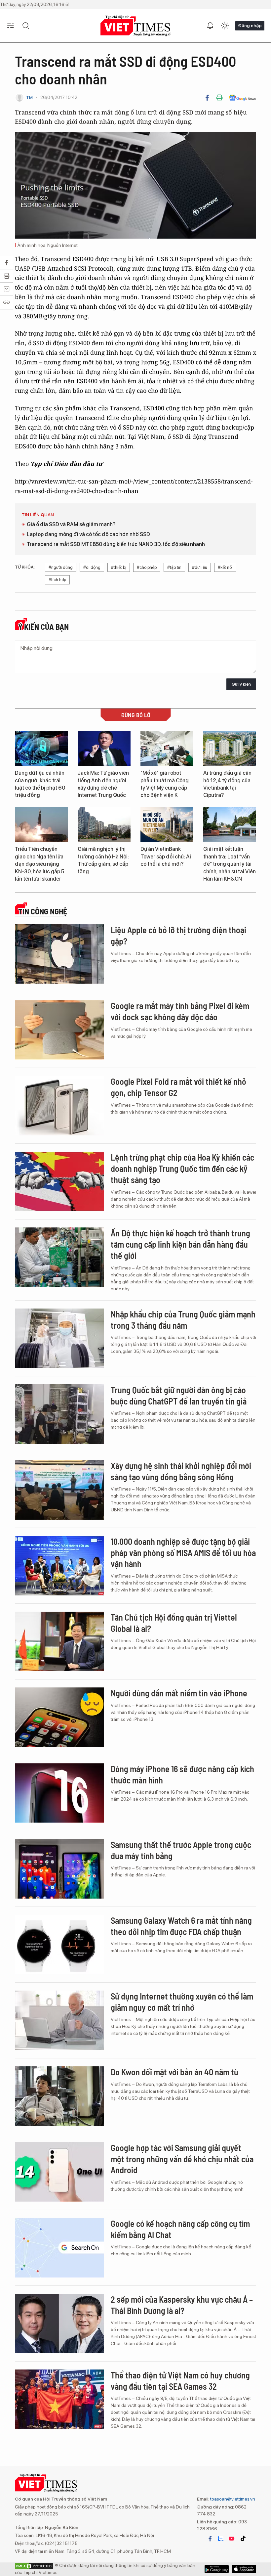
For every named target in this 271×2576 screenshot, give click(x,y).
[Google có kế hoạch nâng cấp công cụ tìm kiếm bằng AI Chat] (59, 2248)
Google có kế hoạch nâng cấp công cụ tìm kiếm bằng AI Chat (180, 2229)
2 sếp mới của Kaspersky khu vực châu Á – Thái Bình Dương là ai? (182, 2305)
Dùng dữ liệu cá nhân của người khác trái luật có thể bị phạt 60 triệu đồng (40, 784)
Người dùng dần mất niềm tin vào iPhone (179, 1693)
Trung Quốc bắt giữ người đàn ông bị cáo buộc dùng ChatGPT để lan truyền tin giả (179, 1395)
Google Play (244, 2569)
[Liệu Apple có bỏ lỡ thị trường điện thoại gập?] (59, 954)
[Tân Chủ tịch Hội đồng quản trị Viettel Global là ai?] (59, 1641)
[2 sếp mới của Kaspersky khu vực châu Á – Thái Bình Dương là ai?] (59, 2323)
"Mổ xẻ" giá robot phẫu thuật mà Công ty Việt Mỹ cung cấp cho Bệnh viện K (165, 784)
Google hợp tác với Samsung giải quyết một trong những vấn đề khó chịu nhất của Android (182, 2159)
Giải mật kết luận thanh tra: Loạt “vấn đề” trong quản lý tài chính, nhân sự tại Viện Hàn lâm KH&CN (230, 864)
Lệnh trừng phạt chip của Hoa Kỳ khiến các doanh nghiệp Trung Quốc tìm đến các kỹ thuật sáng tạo (182, 1168)
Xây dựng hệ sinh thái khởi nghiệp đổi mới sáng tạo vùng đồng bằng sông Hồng (181, 1471)
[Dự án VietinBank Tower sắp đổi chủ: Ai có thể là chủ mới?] (167, 825)
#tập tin (174, 567)
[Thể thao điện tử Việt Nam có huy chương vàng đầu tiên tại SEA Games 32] (59, 2399)
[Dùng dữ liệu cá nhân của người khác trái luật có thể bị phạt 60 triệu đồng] (41, 749)
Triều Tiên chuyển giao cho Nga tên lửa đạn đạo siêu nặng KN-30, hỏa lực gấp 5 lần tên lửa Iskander (39, 864)
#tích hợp (57, 580)
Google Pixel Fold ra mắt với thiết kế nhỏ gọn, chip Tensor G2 (178, 1087)
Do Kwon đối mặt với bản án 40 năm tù (174, 2072)
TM (29, 97)
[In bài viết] (219, 98)
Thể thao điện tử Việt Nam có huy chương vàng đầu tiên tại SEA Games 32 (180, 2381)
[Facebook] (207, 98)
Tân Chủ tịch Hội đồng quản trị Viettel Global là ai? (174, 1623)
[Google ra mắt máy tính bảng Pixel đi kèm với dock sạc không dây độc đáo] (59, 1030)
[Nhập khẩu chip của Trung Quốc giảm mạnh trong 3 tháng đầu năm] (59, 1338)
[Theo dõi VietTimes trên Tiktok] (243, 2539)
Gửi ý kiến (241, 684)
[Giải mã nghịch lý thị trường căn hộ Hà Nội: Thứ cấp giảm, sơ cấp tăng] (104, 825)
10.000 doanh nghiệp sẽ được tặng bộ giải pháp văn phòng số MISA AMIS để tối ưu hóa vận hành (183, 1553)
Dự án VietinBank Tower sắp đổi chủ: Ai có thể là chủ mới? (166, 856)
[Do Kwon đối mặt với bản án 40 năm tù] (59, 2096)
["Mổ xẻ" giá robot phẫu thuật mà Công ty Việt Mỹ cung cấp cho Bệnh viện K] (167, 749)
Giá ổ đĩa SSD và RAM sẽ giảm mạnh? (71, 524)
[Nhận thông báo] (210, 26)
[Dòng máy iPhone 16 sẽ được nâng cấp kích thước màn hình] (59, 1793)
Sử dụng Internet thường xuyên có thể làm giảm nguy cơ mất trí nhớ (182, 2002)
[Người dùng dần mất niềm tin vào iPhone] (59, 1717)
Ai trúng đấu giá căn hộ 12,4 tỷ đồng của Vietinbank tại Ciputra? (227, 784)
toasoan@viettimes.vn (232, 2499)
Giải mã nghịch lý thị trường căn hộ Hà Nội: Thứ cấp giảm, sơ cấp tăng (103, 860)
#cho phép (147, 567)
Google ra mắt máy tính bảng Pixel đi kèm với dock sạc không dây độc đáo (180, 1011)
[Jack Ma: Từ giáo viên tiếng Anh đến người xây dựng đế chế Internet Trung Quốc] (104, 749)
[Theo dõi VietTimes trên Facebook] (210, 2539)
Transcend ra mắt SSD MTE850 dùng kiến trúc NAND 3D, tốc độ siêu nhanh (116, 544)
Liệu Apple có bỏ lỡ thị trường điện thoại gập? (178, 935)
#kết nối (225, 567)
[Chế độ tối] (225, 26)
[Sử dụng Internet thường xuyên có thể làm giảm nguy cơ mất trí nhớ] (59, 2020)
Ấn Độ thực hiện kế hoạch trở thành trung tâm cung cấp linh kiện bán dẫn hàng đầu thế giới (180, 1244)
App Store (217, 2569)
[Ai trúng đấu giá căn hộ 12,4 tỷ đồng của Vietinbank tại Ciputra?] (230, 749)
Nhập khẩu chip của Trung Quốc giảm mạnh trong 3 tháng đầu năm (183, 1320)
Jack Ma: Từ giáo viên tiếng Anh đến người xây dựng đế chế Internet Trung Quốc (103, 784)
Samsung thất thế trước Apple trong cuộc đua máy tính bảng (181, 1850)
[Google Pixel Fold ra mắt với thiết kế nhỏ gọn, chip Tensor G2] (59, 1106)
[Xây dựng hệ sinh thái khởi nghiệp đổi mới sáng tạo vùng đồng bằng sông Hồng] (59, 1490)
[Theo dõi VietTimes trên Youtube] (232, 2539)
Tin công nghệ (43, 911)
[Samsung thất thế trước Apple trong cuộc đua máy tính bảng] (59, 1869)
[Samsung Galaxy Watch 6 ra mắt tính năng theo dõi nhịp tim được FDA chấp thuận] (59, 1945)
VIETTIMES (135, 26)
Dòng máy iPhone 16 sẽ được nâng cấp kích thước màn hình (182, 1774)
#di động (92, 567)
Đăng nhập (250, 25)
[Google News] (242, 98)
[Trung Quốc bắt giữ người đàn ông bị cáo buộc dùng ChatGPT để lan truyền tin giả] (59, 1414)
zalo (221, 2539)
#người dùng (61, 567)
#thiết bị (119, 567)
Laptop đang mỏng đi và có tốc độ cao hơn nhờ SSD (88, 534)
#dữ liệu (200, 567)
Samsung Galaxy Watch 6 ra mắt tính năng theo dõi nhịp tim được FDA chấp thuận (181, 1926)
